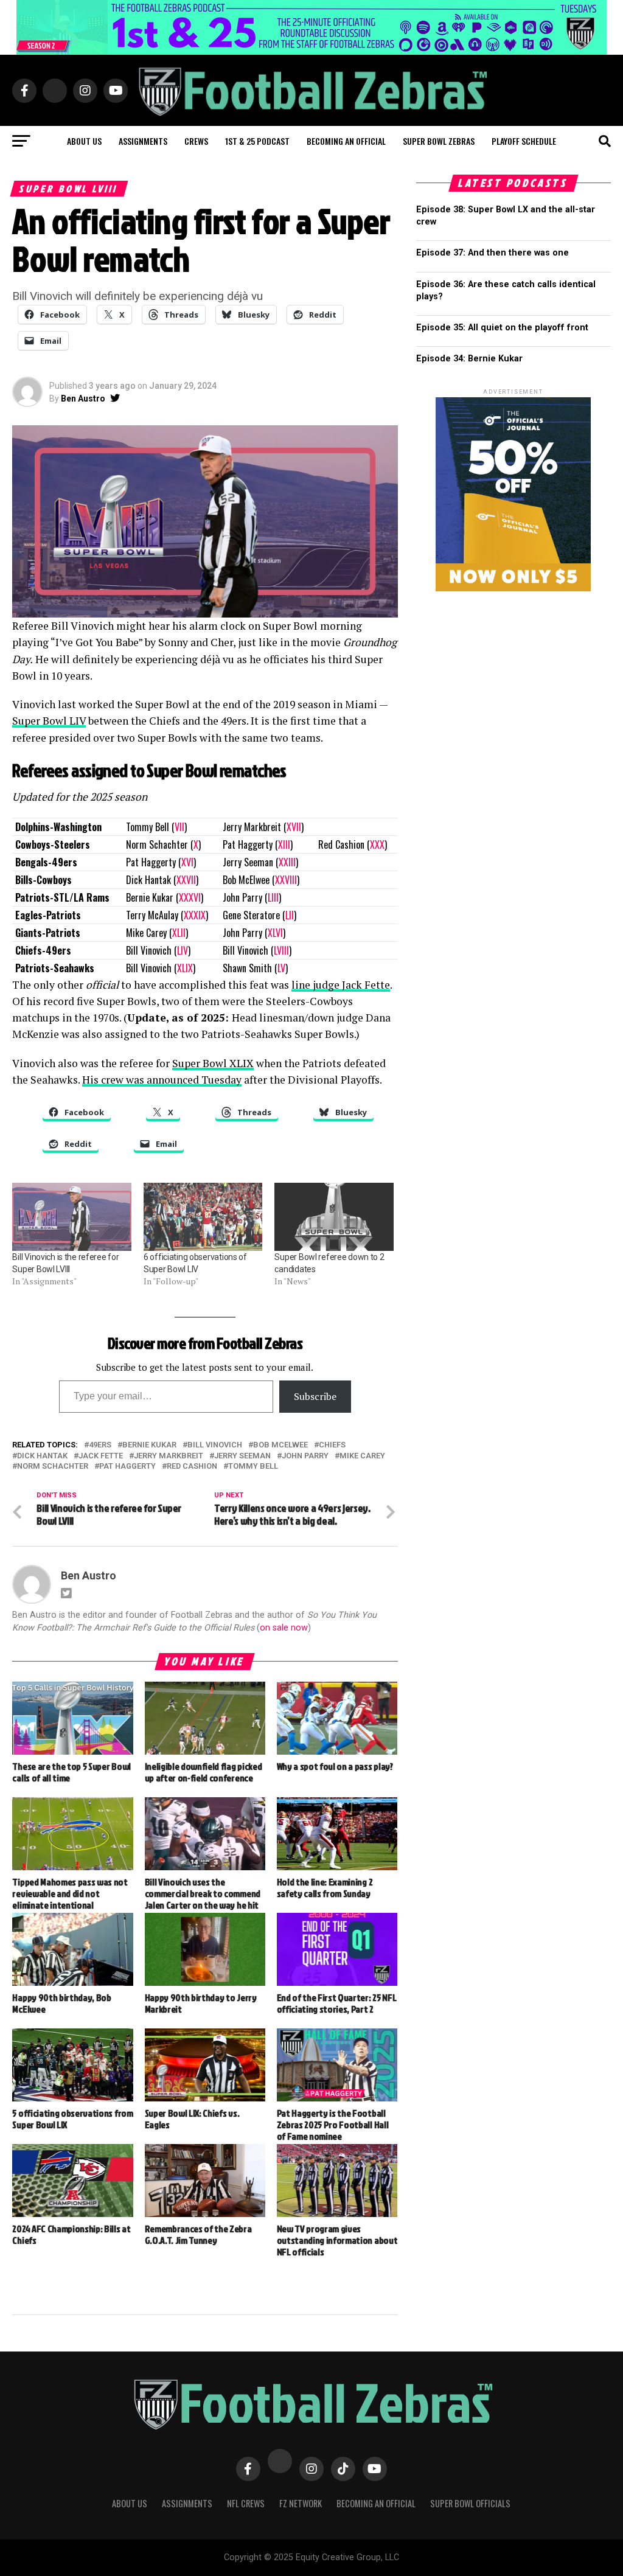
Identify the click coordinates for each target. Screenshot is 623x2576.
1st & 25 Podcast (257, 141)
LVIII (281, 950)
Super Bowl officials (470, 2503)
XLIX (185, 968)
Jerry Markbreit (169, 1456)
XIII (284, 844)
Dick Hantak (42, 1456)
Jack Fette (101, 1456)
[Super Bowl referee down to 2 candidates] (334, 1217)
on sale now (284, 1628)
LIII (273, 897)
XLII (179, 933)
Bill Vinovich (215, 1445)
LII (290, 915)
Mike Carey (362, 1456)
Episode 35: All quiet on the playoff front (502, 328)
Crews (196, 141)
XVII (294, 827)
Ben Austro (83, 399)
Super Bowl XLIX (213, 1063)
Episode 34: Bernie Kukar (469, 359)
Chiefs (332, 1445)
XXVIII (286, 880)
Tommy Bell (253, 1467)
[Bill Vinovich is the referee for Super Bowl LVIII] (72, 1217)
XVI (187, 862)
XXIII (287, 862)
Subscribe (315, 1396)
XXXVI (190, 897)
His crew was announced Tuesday (162, 1080)
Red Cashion (192, 1467)
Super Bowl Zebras (439, 141)
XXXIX (195, 915)
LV (281, 968)
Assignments (143, 141)
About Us (130, 2503)
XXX (377, 844)
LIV (183, 950)
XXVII (186, 880)
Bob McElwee (280, 1445)
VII (179, 827)
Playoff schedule (524, 141)
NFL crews (246, 2503)
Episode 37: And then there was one (492, 253)
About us (84, 141)
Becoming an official (346, 141)
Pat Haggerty (127, 1467)
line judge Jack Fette (341, 985)
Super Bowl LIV (49, 721)
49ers (100, 1445)
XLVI (275, 933)
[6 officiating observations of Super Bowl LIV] (203, 1217)
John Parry (305, 1456)
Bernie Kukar (149, 1445)
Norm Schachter (53, 1467)
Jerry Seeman (242, 1456)
